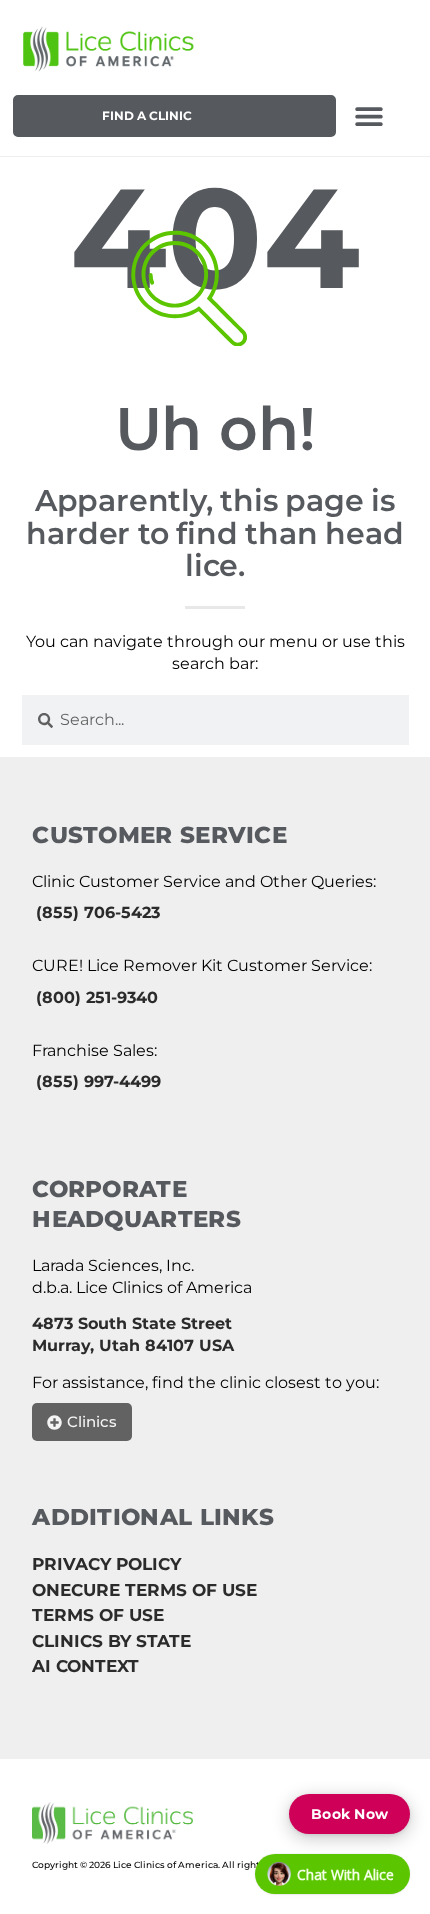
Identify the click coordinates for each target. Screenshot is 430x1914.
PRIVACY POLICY (106, 1564)
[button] (368, 115)
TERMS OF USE (98, 1615)
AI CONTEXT (85, 1666)
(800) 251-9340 (97, 997)
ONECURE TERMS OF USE (144, 1590)
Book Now (349, 1814)
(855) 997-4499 (98, 1081)
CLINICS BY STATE (111, 1641)
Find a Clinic (147, 115)
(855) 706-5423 (98, 912)
